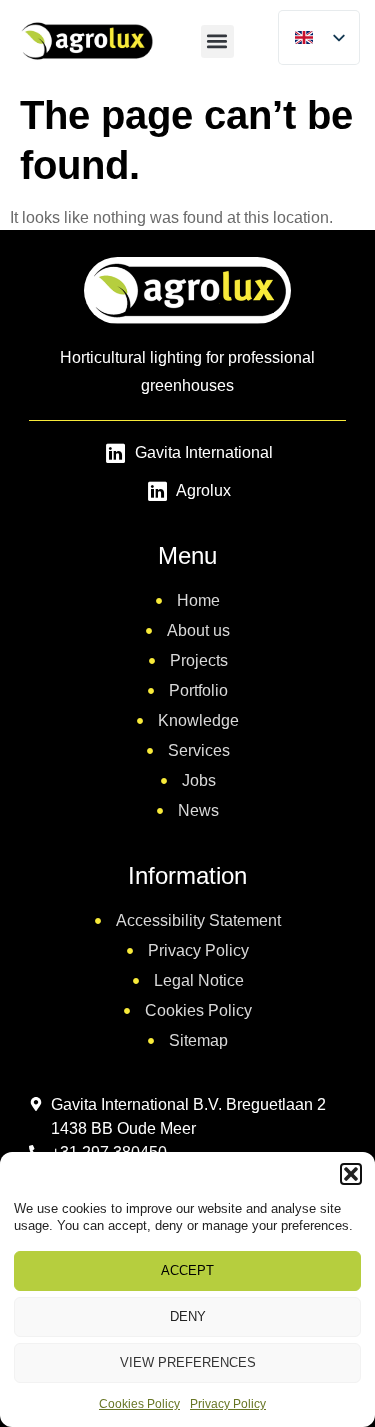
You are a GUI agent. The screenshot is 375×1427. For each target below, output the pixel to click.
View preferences (188, 1362)
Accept (187, 1270)
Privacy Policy (228, 1404)
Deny (188, 1316)
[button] (351, 1174)
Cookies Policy (139, 1404)
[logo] (85, 41)
